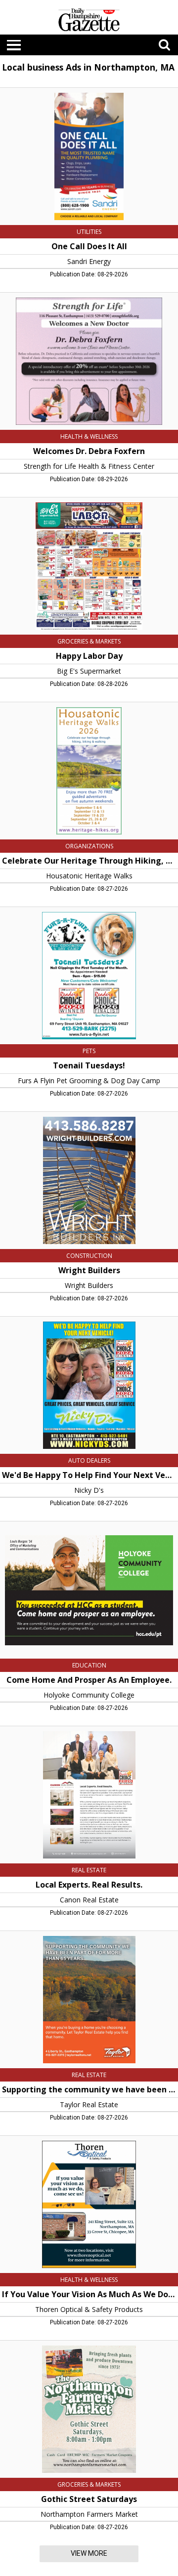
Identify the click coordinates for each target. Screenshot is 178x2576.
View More (89, 2553)
